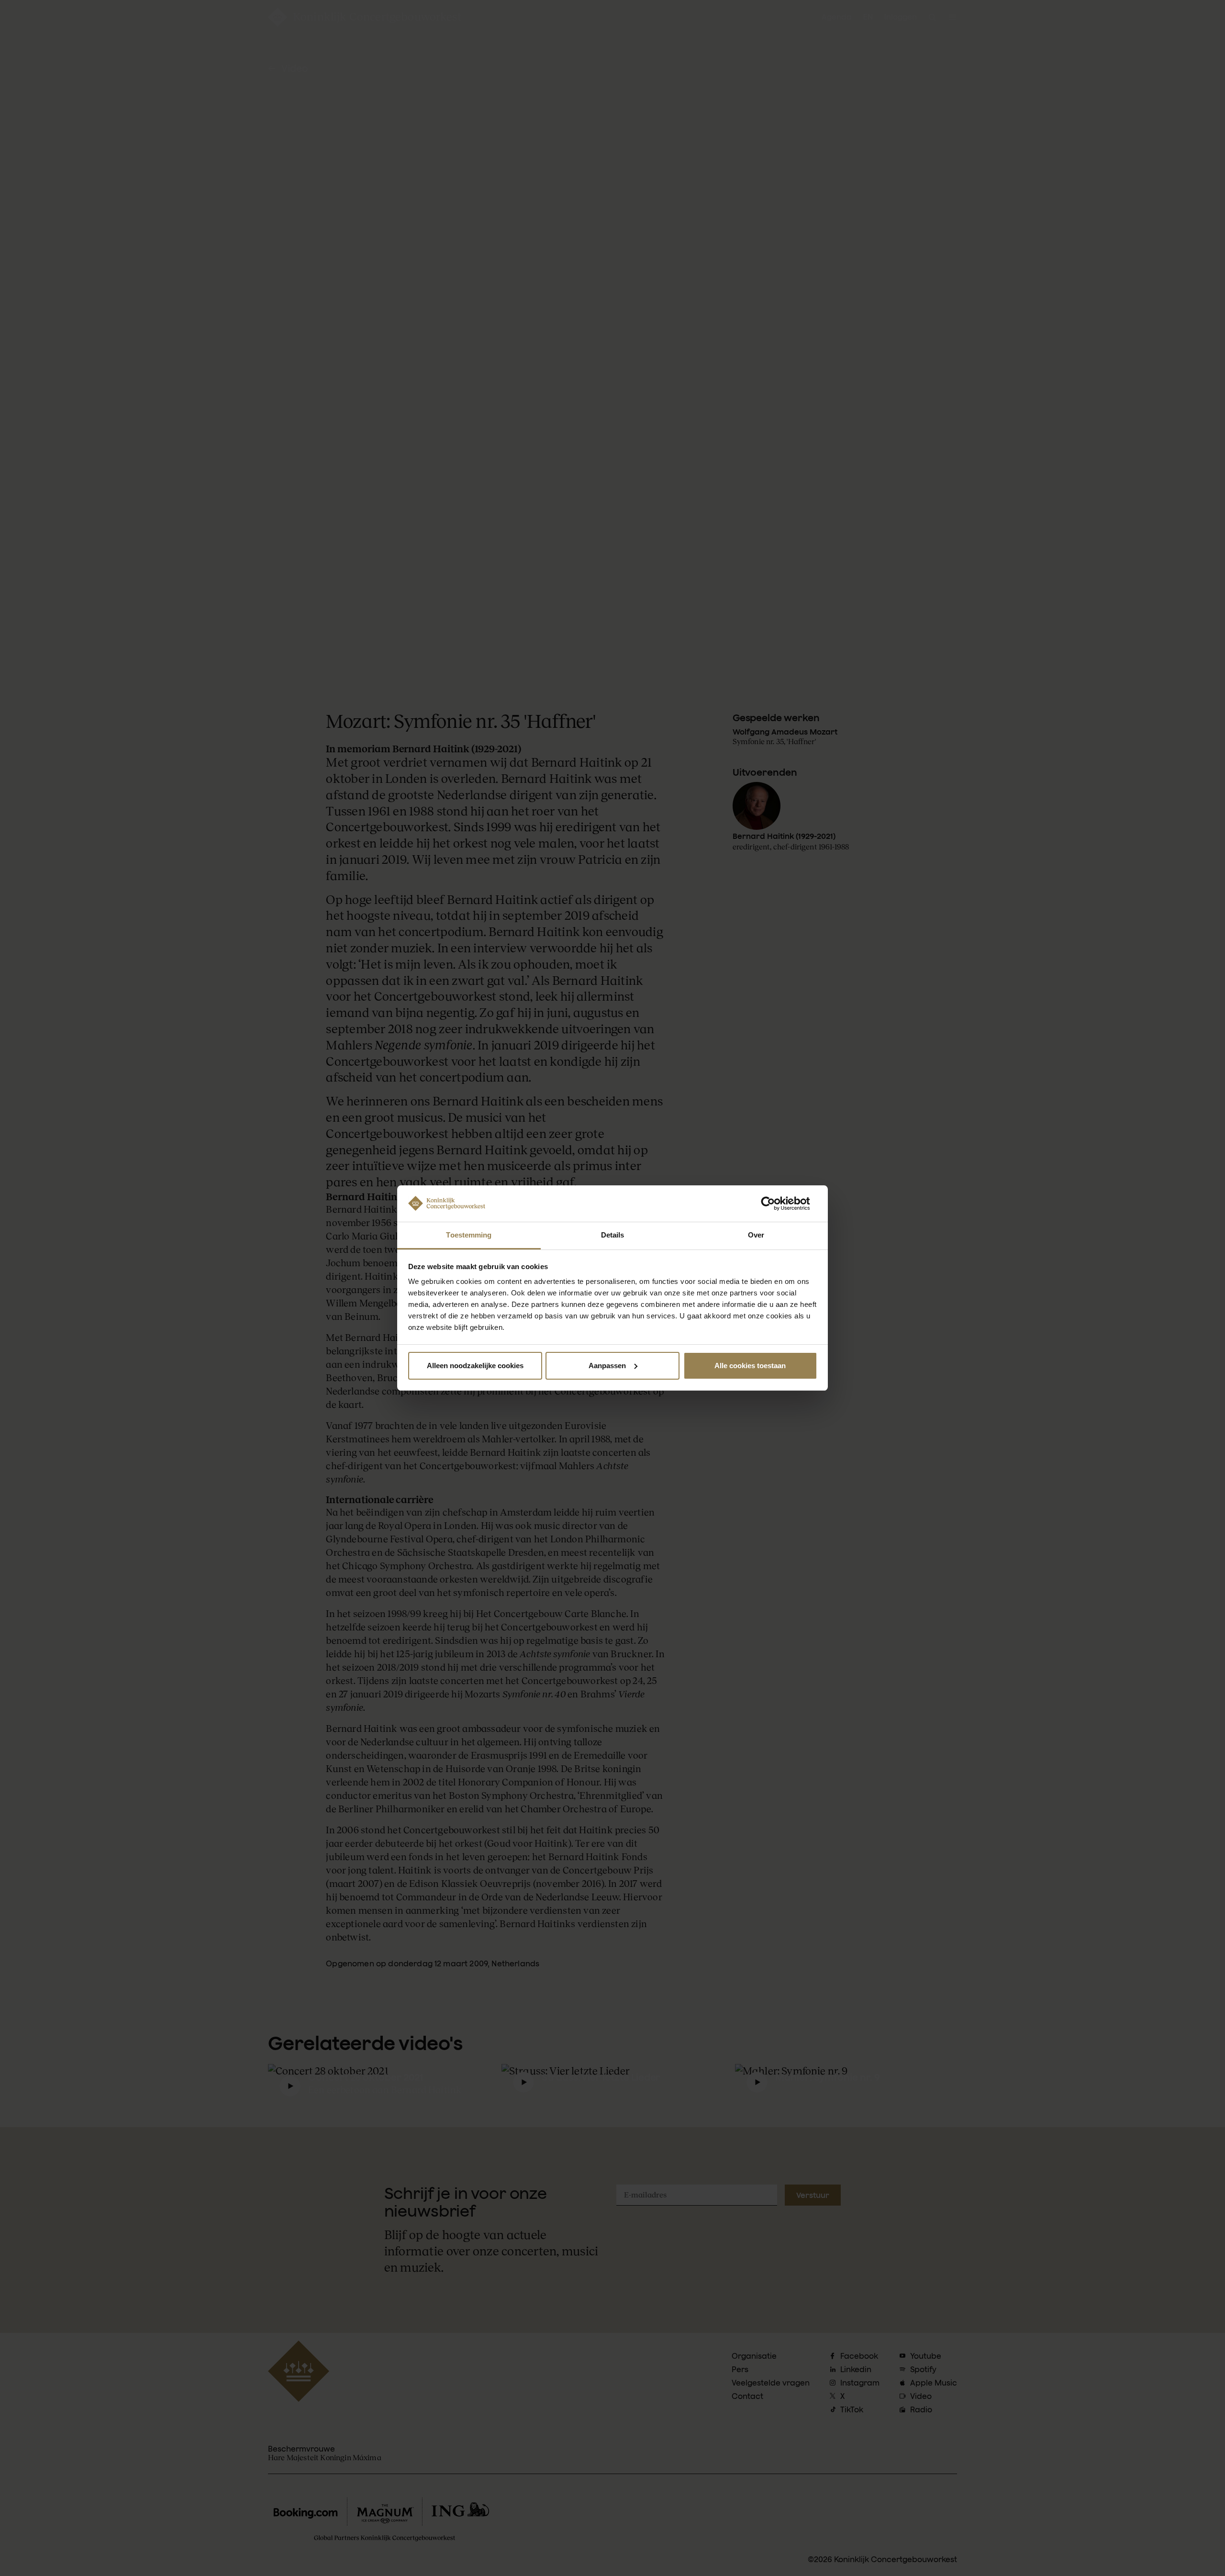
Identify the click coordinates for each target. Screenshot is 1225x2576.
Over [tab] (756, 1235)
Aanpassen (607, 1366)
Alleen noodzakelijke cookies (475, 1366)
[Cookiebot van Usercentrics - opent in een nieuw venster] (775, 1204)
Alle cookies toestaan (750, 1366)
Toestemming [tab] (469, 1235)
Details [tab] (613, 1235)
